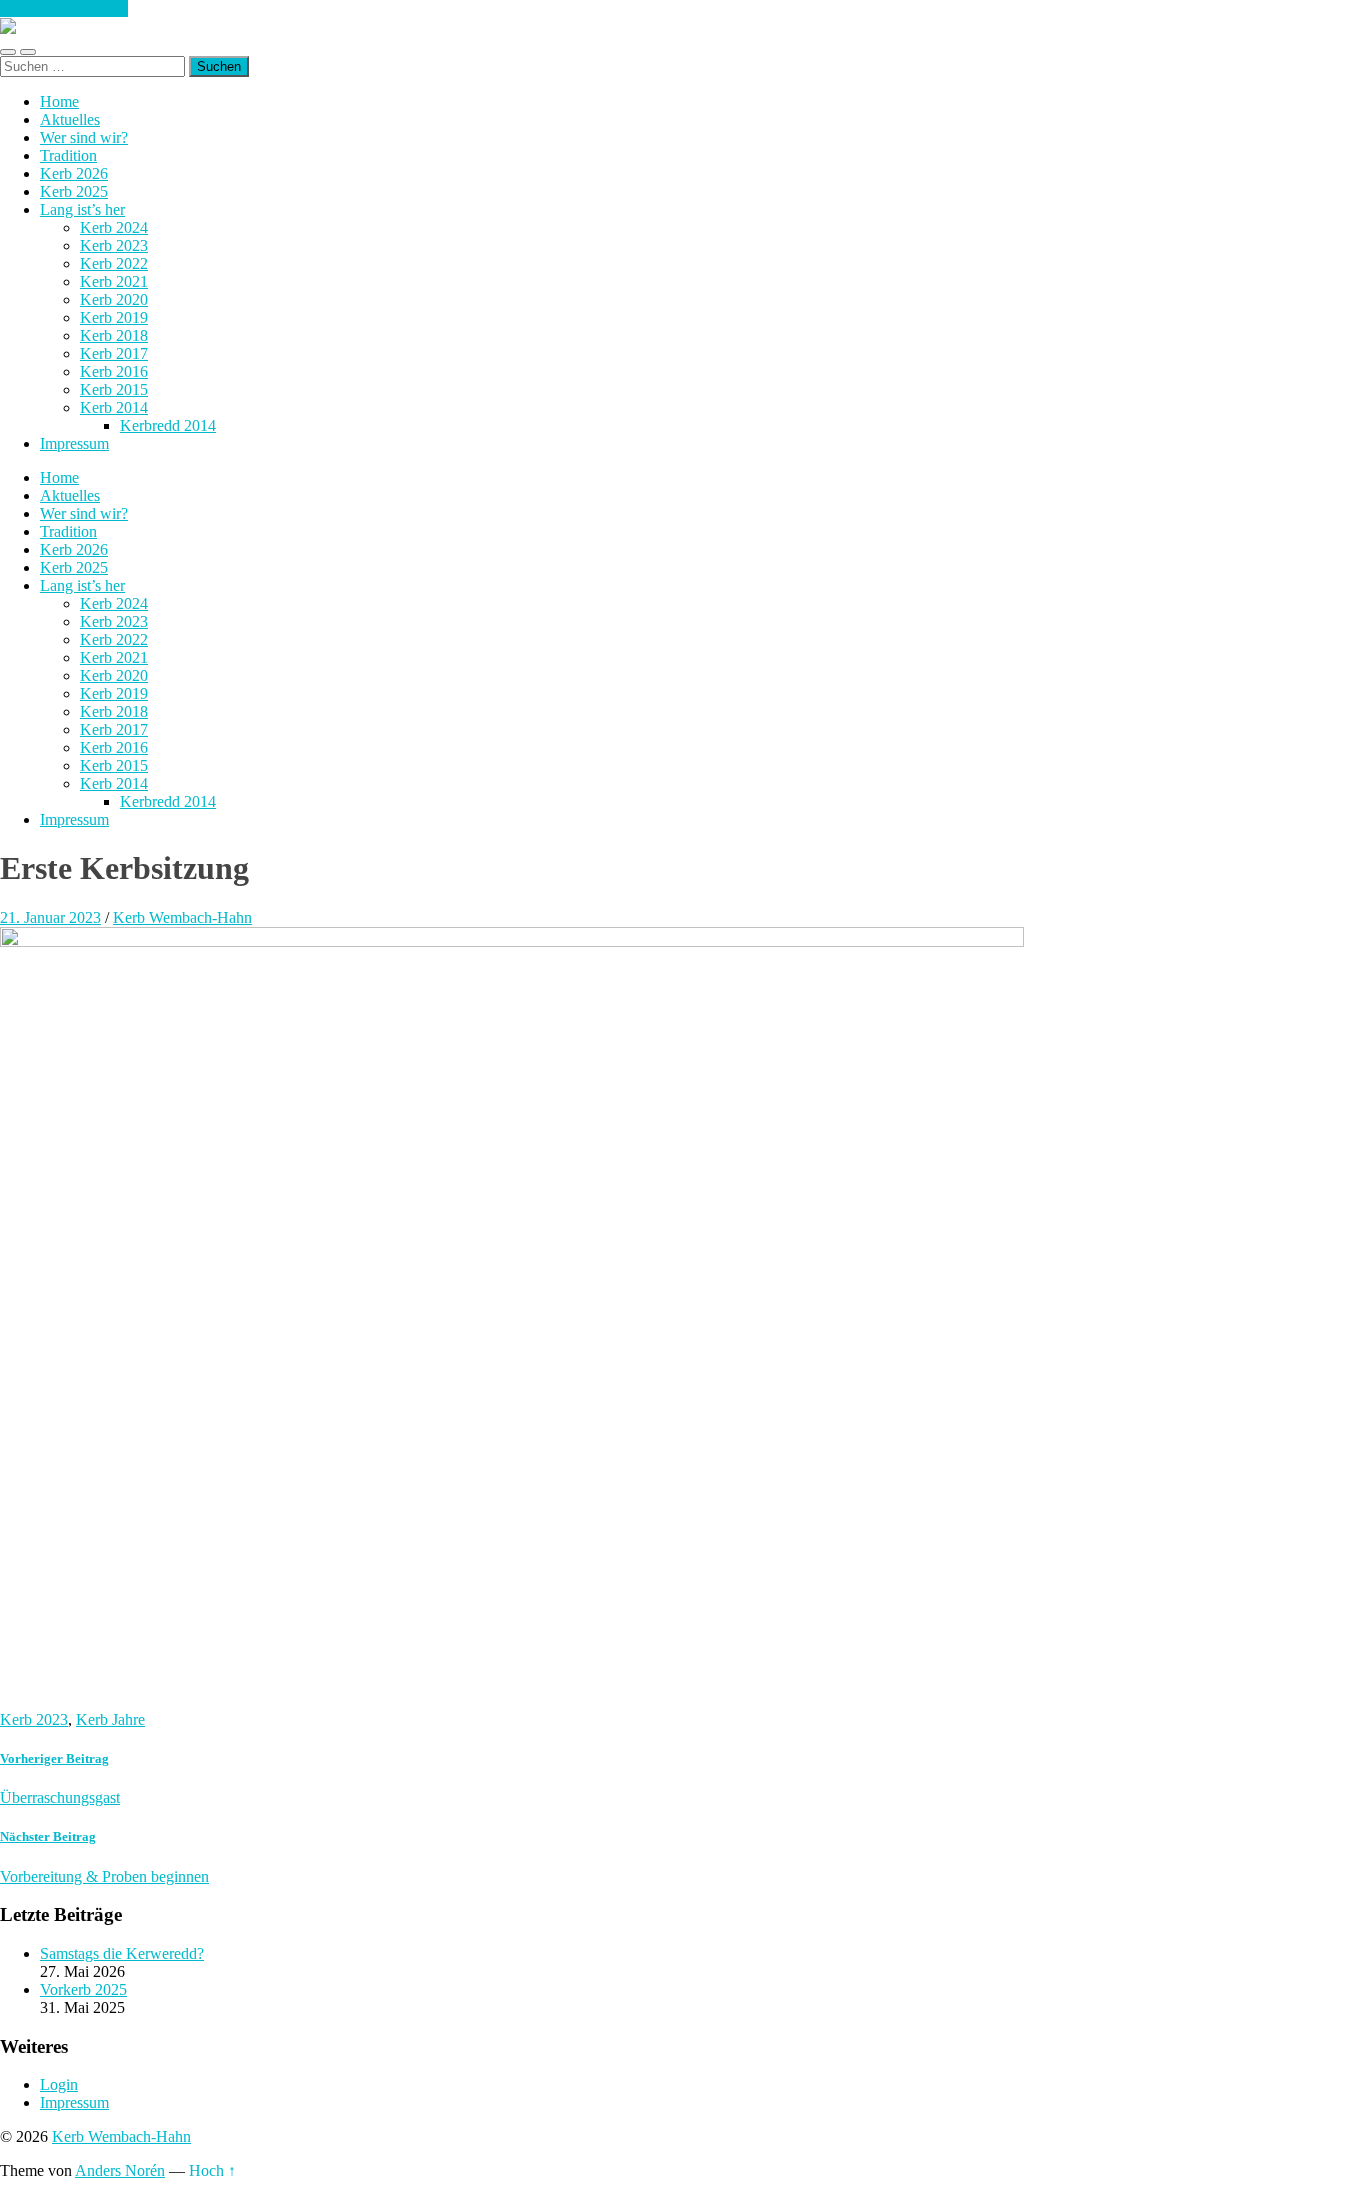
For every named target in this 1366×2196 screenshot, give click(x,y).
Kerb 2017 (114, 353)
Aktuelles (70, 119)
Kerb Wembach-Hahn (182, 917)
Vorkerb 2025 (83, 1989)
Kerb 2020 (114, 299)
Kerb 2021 (114, 281)
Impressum (74, 443)
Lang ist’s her (82, 209)
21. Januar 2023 (50, 917)
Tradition (68, 155)
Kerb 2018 (114, 335)
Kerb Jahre (110, 1719)
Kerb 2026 (74, 173)
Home (59, 101)
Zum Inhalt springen (64, 8)
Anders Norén (120, 2170)
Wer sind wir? (84, 137)
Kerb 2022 (114, 263)
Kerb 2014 (114, 407)
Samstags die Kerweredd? (122, 1953)
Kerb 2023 (114, 245)
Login (59, 2084)
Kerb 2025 (74, 191)
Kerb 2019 (114, 317)
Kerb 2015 (114, 389)
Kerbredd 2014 (168, 425)
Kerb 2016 (114, 371)
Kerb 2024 (114, 227)
